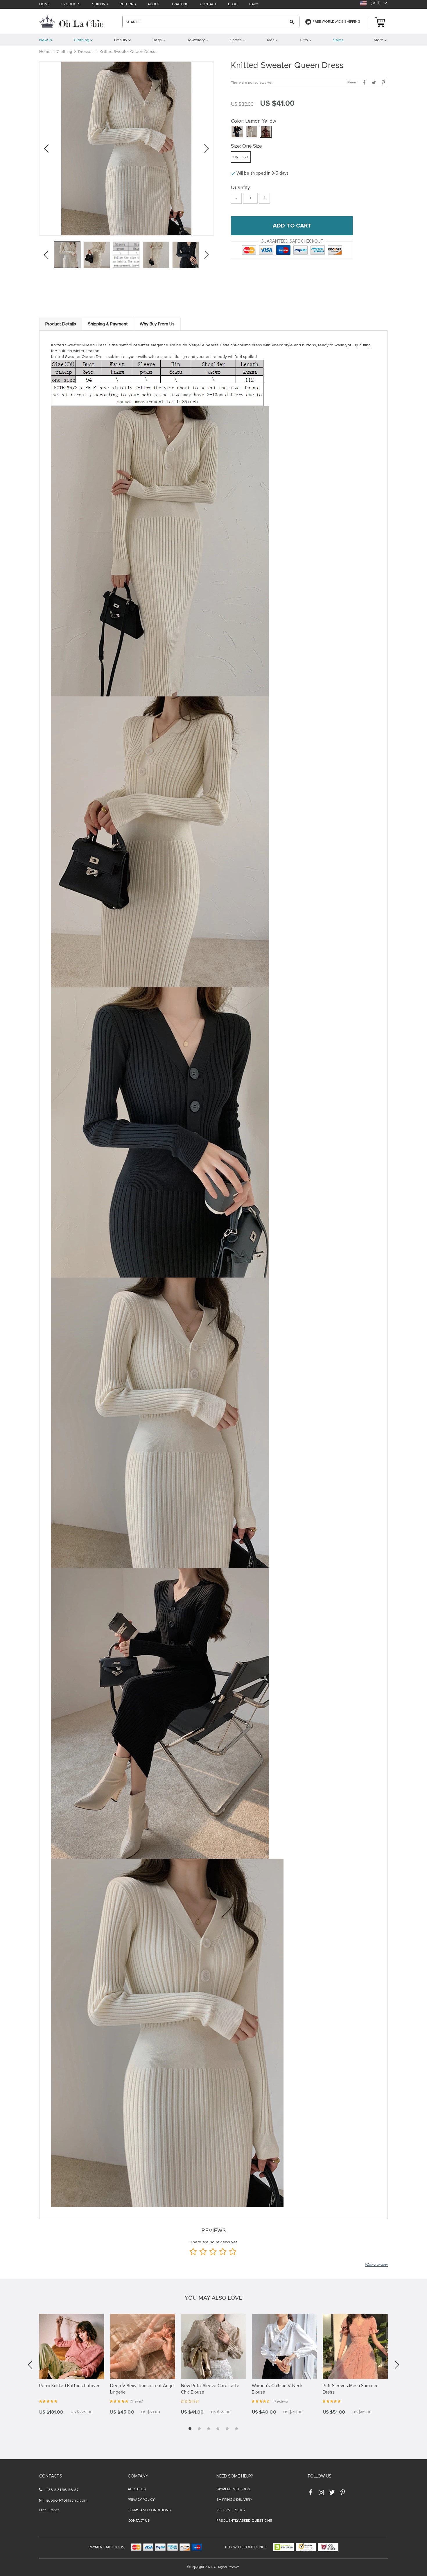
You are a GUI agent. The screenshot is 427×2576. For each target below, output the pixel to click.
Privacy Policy (141, 2500)
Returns (128, 5)
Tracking (180, 5)
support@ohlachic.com (67, 2500)
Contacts (51, 2476)
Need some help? (235, 2476)
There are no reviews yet (252, 83)
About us (137, 2489)
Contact (208, 5)
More (379, 40)
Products (71, 5)
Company (138, 2476)
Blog (233, 5)
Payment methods (233, 2489)
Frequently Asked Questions (244, 2521)
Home (44, 5)
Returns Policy (231, 2510)
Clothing (64, 52)
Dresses (86, 52)
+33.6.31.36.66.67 (62, 2490)
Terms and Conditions (149, 2510)
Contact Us (139, 2521)
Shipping (100, 5)
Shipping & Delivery (234, 2500)
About (154, 5)
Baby (254, 5)
